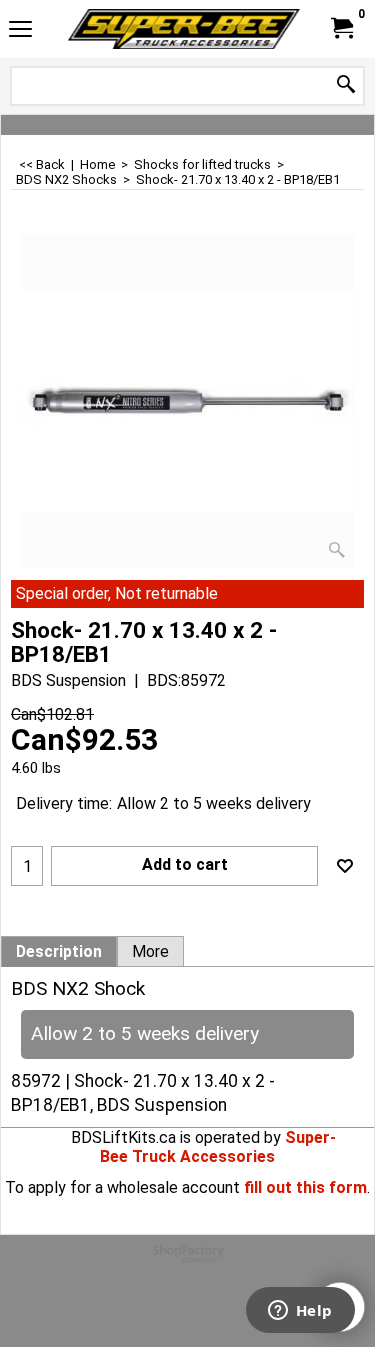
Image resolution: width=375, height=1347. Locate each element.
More (150, 952)
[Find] (346, 85)
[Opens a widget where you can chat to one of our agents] (300, 1312)
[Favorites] (345, 866)
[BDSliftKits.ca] (184, 29)
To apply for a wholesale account (122, 1187)
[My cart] (341, 28)
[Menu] (20, 31)
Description (59, 952)
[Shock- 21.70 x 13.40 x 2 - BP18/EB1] (187, 400)
